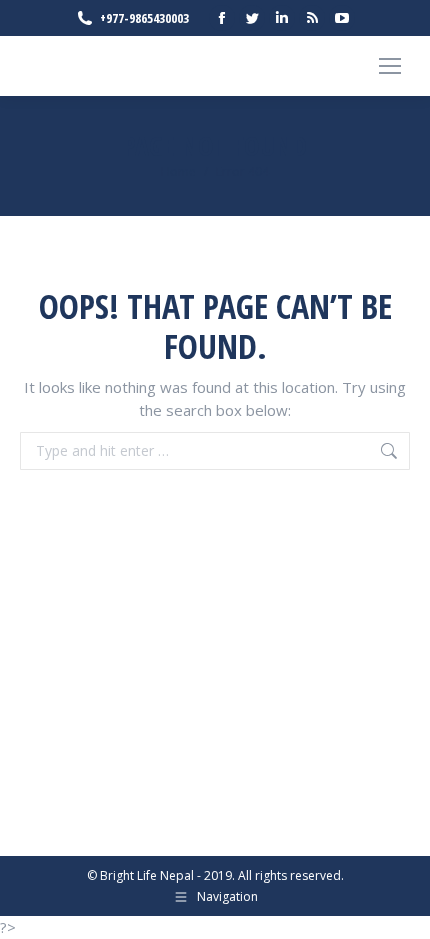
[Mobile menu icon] (390, 66)
